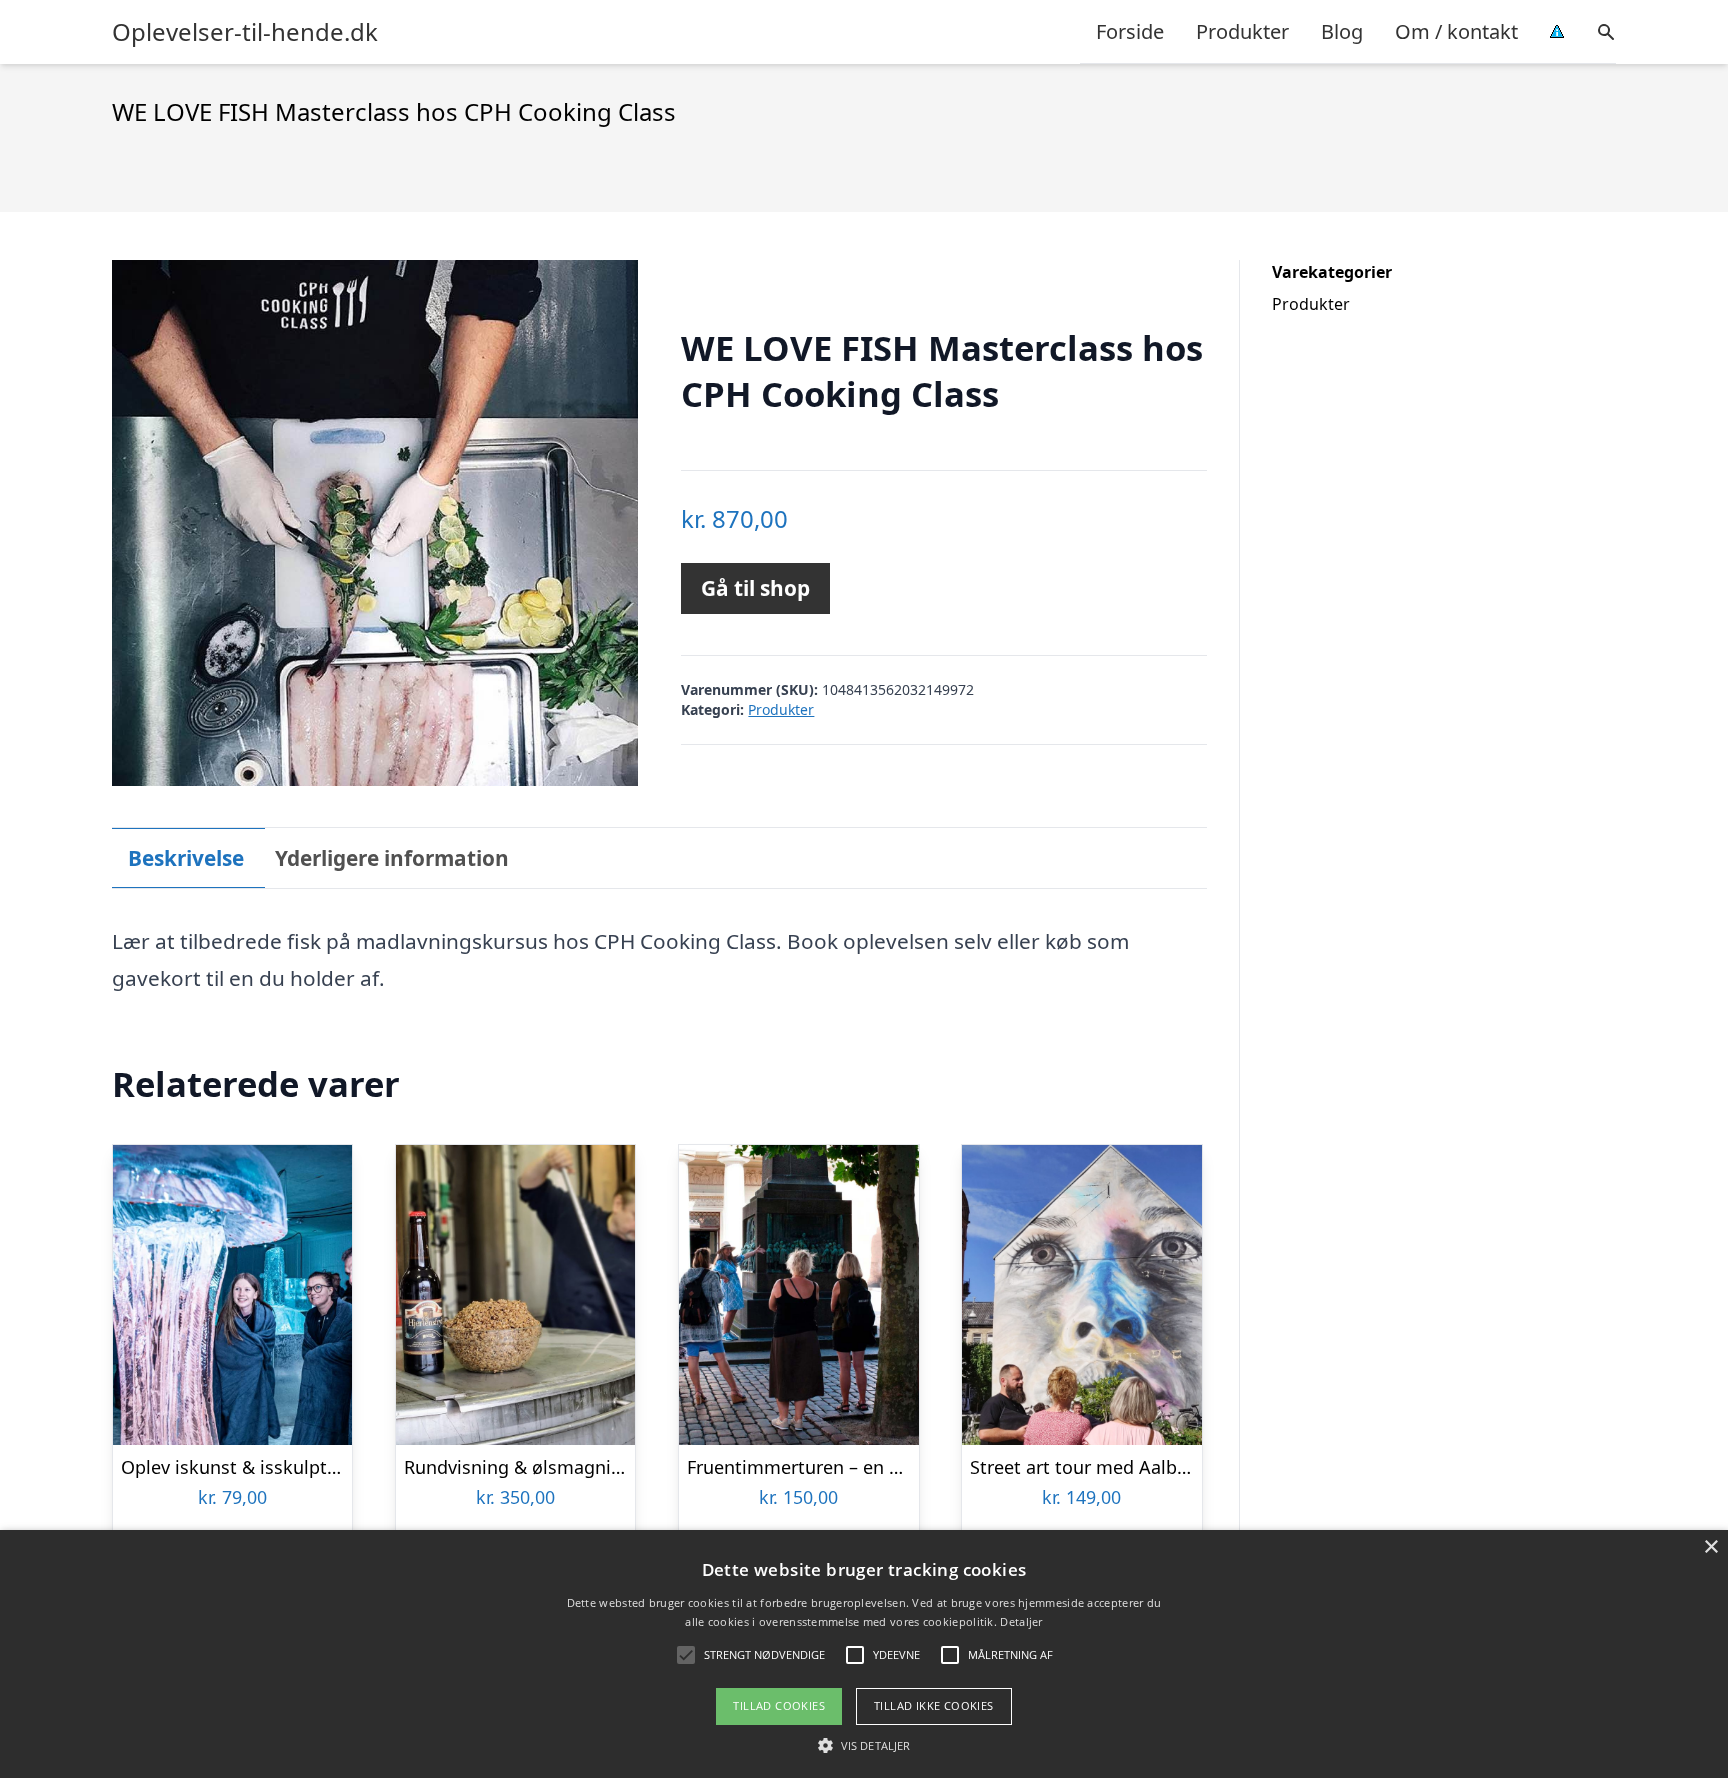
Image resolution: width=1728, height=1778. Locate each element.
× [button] (1710, 1547)
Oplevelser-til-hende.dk (245, 32)
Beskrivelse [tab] (186, 858)
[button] (864, 1745)
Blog (1342, 31)
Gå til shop (755, 588)
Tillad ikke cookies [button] (934, 1705)
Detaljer (1021, 1621)
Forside (1130, 31)
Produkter (1242, 31)
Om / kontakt (1456, 31)
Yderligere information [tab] (392, 858)
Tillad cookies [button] (779, 1705)
